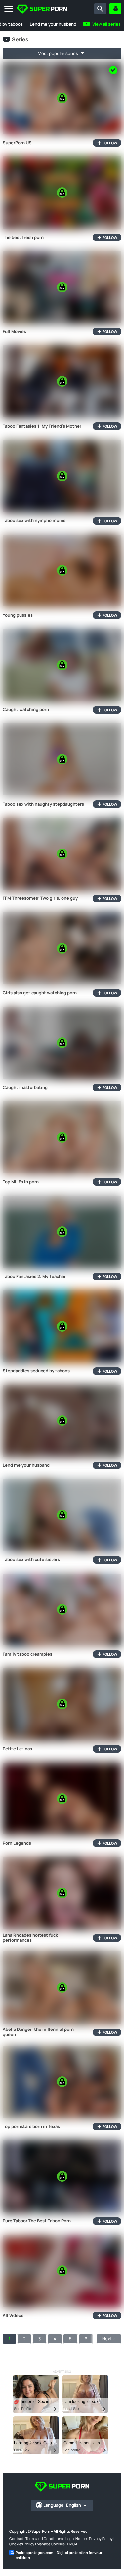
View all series (106, 24)
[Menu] (9, 9)
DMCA (72, 2544)
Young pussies (18, 615)
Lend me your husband (53, 24)
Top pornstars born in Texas (31, 2127)
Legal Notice (76, 2538)
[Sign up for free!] (115, 9)
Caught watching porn (26, 710)
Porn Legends (17, 1843)
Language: (62, 2505)
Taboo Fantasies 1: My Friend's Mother (42, 426)
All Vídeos (13, 2316)
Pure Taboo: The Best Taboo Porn (37, 2221)
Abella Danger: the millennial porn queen (38, 2032)
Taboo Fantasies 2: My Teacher (34, 1277)
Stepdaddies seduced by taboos (36, 1371)
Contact (16, 2538)
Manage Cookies (51, 2544)
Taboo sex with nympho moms (34, 521)
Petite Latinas (17, 1749)
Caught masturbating (25, 1088)
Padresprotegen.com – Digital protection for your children (59, 2555)
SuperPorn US (17, 143)
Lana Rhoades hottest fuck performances (30, 1938)
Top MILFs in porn (21, 1182)
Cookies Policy (22, 2544)
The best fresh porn (23, 238)
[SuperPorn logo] (42, 10)
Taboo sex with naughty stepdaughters (43, 804)
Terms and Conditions (44, 2538)
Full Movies (14, 332)
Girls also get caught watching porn (40, 993)
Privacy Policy (101, 2538)
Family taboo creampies (27, 1654)
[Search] (100, 9)
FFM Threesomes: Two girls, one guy (40, 898)
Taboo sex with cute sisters (31, 1560)
